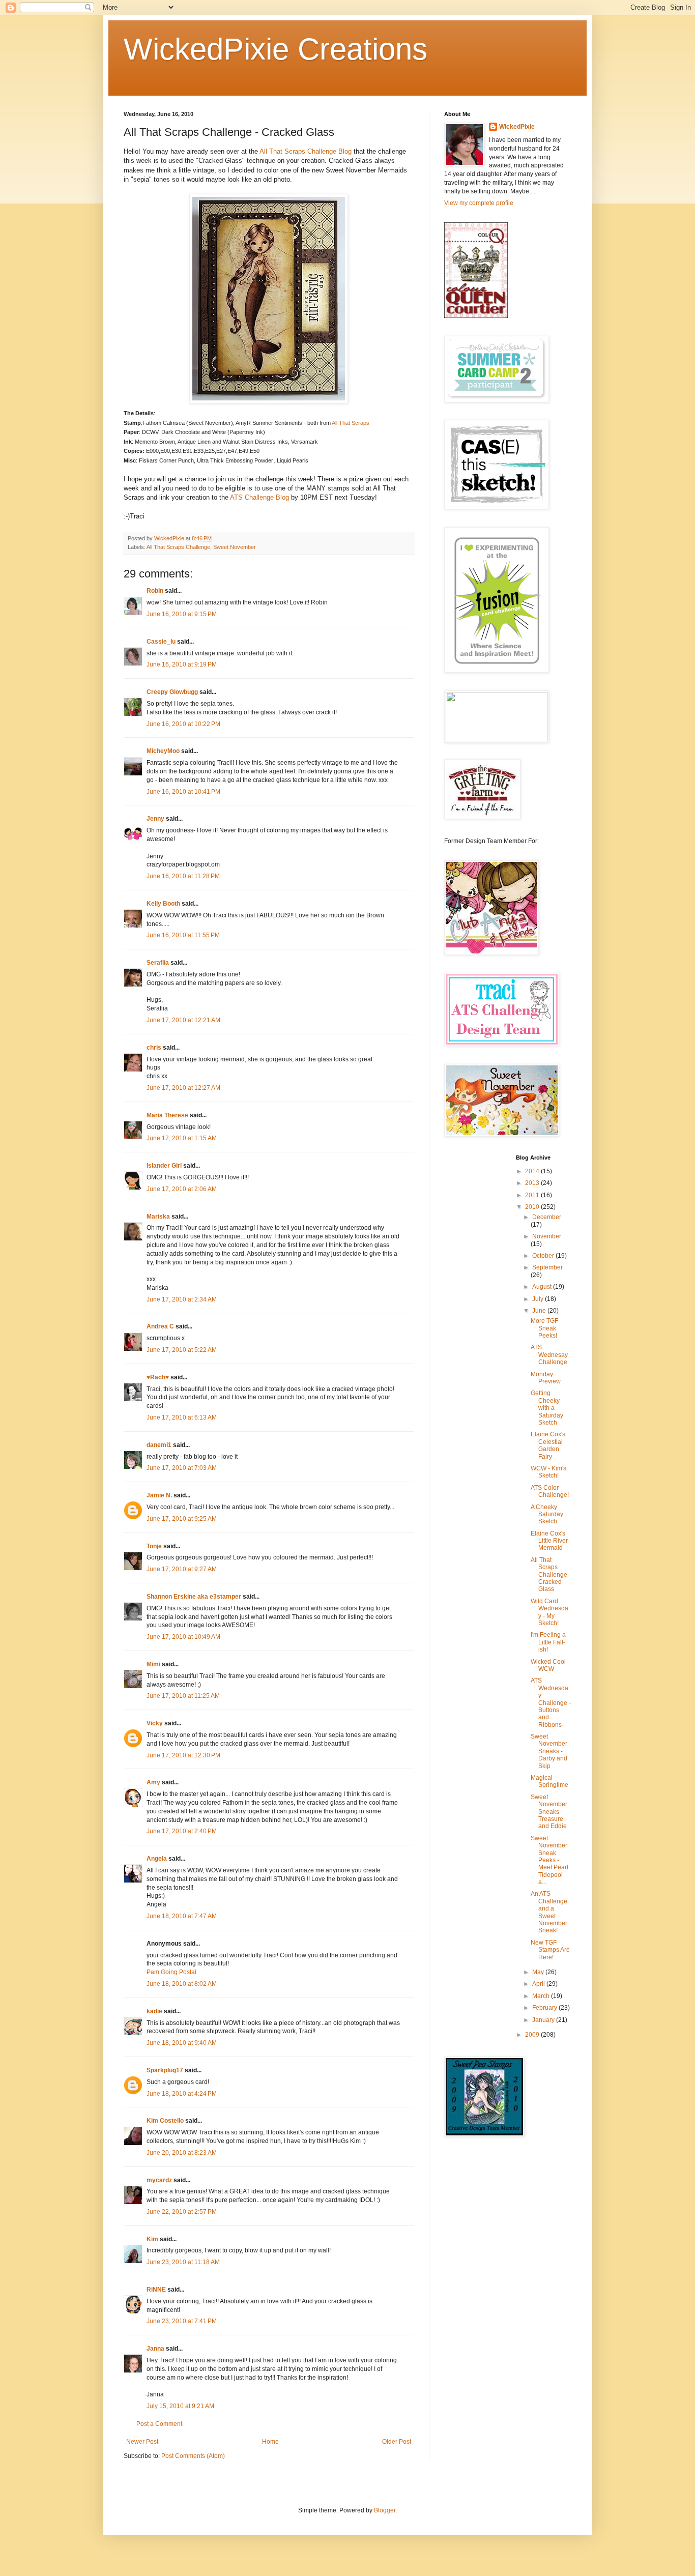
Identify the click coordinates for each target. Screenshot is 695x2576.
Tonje (154, 1546)
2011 (533, 1195)
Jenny (155, 819)
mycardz (159, 2180)
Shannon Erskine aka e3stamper (194, 1597)
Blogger (385, 2510)
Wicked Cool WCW (548, 1665)
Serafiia (158, 963)
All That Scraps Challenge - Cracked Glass (551, 1575)
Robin (155, 591)
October (544, 1256)
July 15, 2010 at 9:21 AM (180, 2406)
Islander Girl (164, 1166)
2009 (533, 2035)
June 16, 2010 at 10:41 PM (183, 792)
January (544, 2020)
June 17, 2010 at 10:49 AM (183, 1637)
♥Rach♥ (158, 1377)
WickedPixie (517, 127)
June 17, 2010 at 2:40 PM (182, 1831)
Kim (152, 2239)
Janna (155, 2349)
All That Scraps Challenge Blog (306, 151)
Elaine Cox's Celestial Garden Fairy (548, 1445)
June (540, 1311)
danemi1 (159, 1445)
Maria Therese (167, 1115)
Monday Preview (546, 1378)
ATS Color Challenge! (550, 1491)
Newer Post (142, 2442)
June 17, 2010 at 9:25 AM (182, 1519)
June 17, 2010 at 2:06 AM (182, 1189)
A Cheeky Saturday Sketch (547, 1514)
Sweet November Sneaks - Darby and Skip (549, 1751)
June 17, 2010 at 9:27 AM (182, 1569)
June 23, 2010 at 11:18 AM (183, 2262)
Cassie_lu (161, 642)
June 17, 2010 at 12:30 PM (183, 1755)
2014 (533, 1171)
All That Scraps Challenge (178, 547)
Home (270, 2442)
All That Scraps (351, 423)
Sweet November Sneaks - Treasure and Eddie (549, 1812)
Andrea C (160, 1326)
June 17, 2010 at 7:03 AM (182, 1468)
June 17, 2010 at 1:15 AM (182, 1138)
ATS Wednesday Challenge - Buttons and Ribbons (551, 1702)
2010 (533, 1207)
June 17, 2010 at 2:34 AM (182, 1299)
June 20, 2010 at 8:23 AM (182, 2153)
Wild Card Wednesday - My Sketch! (549, 1612)
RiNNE (156, 2290)
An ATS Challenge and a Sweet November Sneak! (549, 1912)
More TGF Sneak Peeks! (544, 1328)
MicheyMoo (163, 751)
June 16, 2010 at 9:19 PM (182, 664)
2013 (533, 1183)
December (547, 1217)
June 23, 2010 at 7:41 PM (182, 2321)
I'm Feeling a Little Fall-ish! (548, 1642)
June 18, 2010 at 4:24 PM (182, 2094)
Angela (157, 1859)
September (547, 1267)
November (547, 1236)
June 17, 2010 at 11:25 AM (183, 1696)
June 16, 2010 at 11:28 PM (183, 876)
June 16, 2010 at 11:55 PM (183, 935)
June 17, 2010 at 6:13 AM (182, 1417)
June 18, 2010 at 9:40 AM (182, 2043)
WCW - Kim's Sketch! (548, 1472)
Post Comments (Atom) (193, 2456)
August (543, 1287)
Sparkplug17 (165, 2070)
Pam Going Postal (171, 1972)
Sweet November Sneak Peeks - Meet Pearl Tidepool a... (549, 1860)
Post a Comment (159, 2424)
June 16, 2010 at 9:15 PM (182, 614)
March (542, 1996)
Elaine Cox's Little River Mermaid (549, 1541)
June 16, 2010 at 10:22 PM (183, 724)
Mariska (158, 1217)
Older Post (397, 2442)
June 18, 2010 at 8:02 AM (182, 1984)
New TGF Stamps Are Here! (550, 1950)
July (539, 1299)
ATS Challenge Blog (259, 497)
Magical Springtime (549, 1781)
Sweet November (235, 547)
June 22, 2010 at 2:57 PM (182, 2212)
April (539, 1984)
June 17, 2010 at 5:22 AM (182, 1350)
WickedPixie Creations (276, 49)
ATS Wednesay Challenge (549, 1355)
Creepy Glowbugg (172, 692)
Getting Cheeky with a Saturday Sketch (547, 1408)
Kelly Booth (163, 904)
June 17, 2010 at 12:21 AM (183, 1020)
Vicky (155, 1723)
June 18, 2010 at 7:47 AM (182, 1916)
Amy (153, 1782)
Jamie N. (159, 1495)
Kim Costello (165, 2121)
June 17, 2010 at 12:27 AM (183, 1088)
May (539, 1972)
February (545, 2008)
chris (154, 1048)
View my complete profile (479, 203)
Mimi (153, 1664)
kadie (154, 2011)
